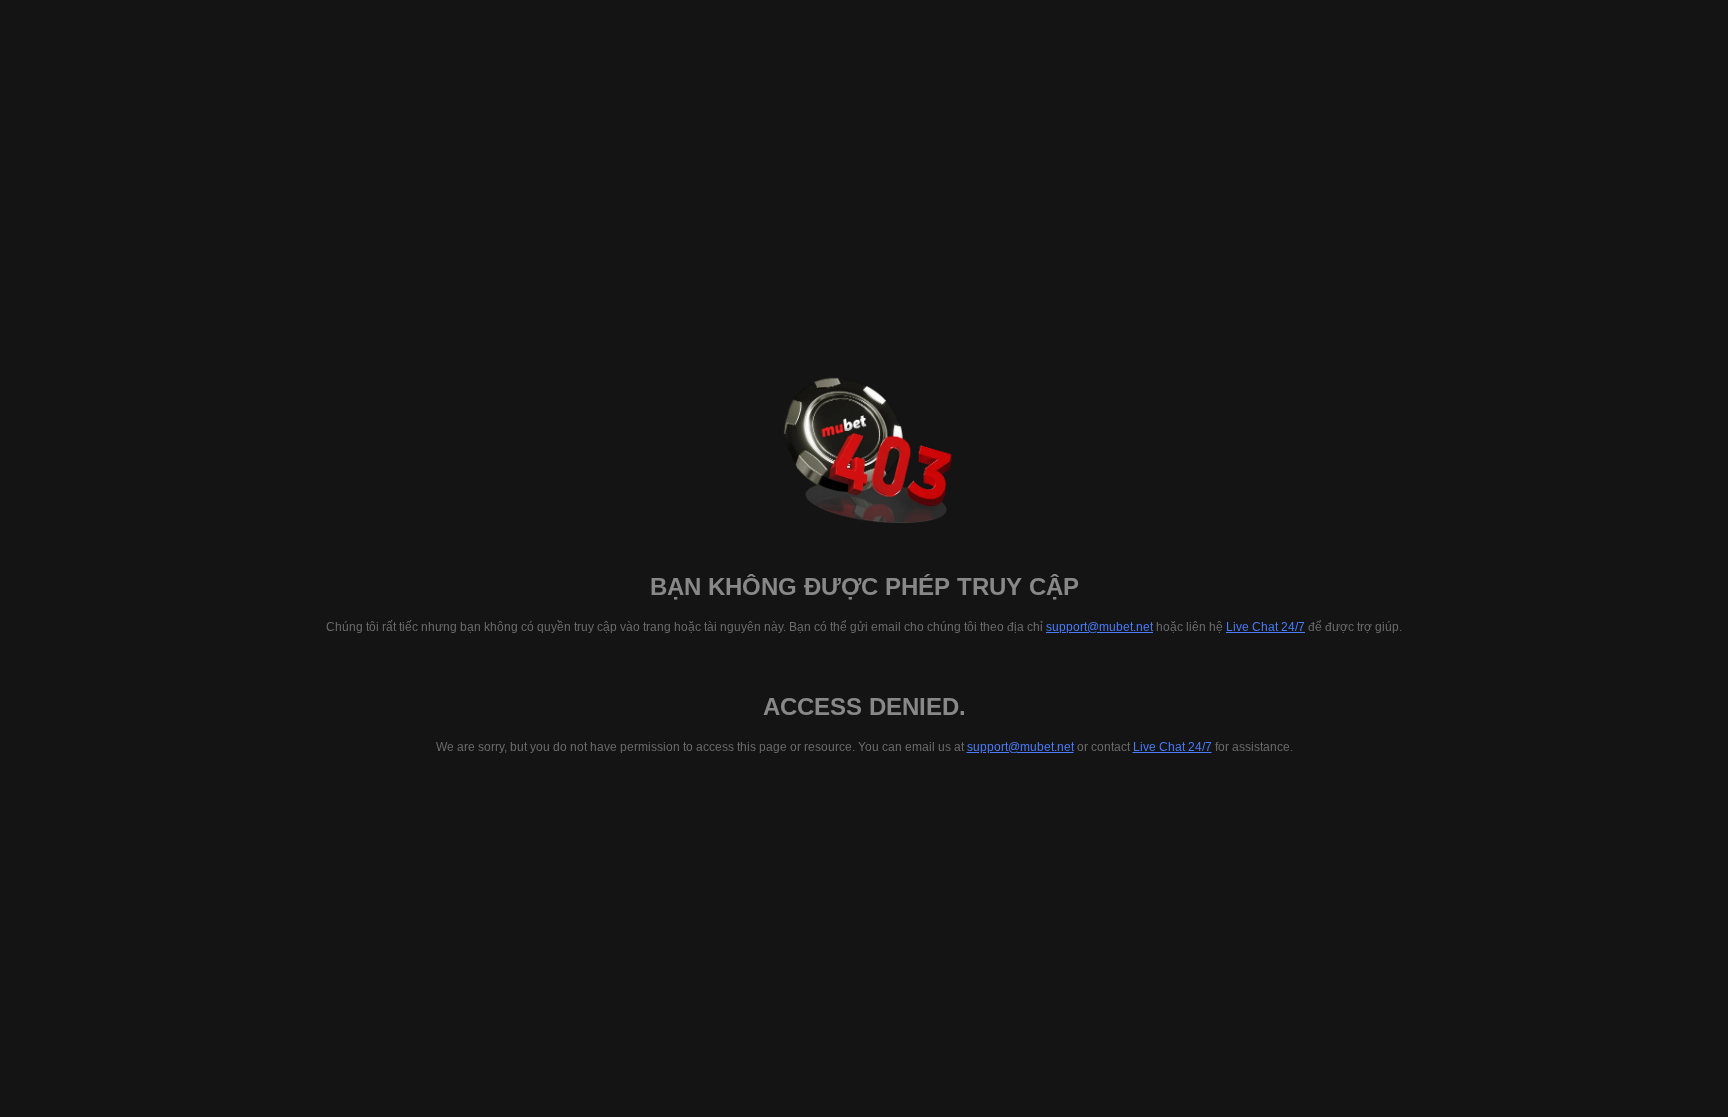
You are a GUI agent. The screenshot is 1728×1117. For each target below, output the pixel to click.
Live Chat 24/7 (1265, 627)
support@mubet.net (1099, 627)
